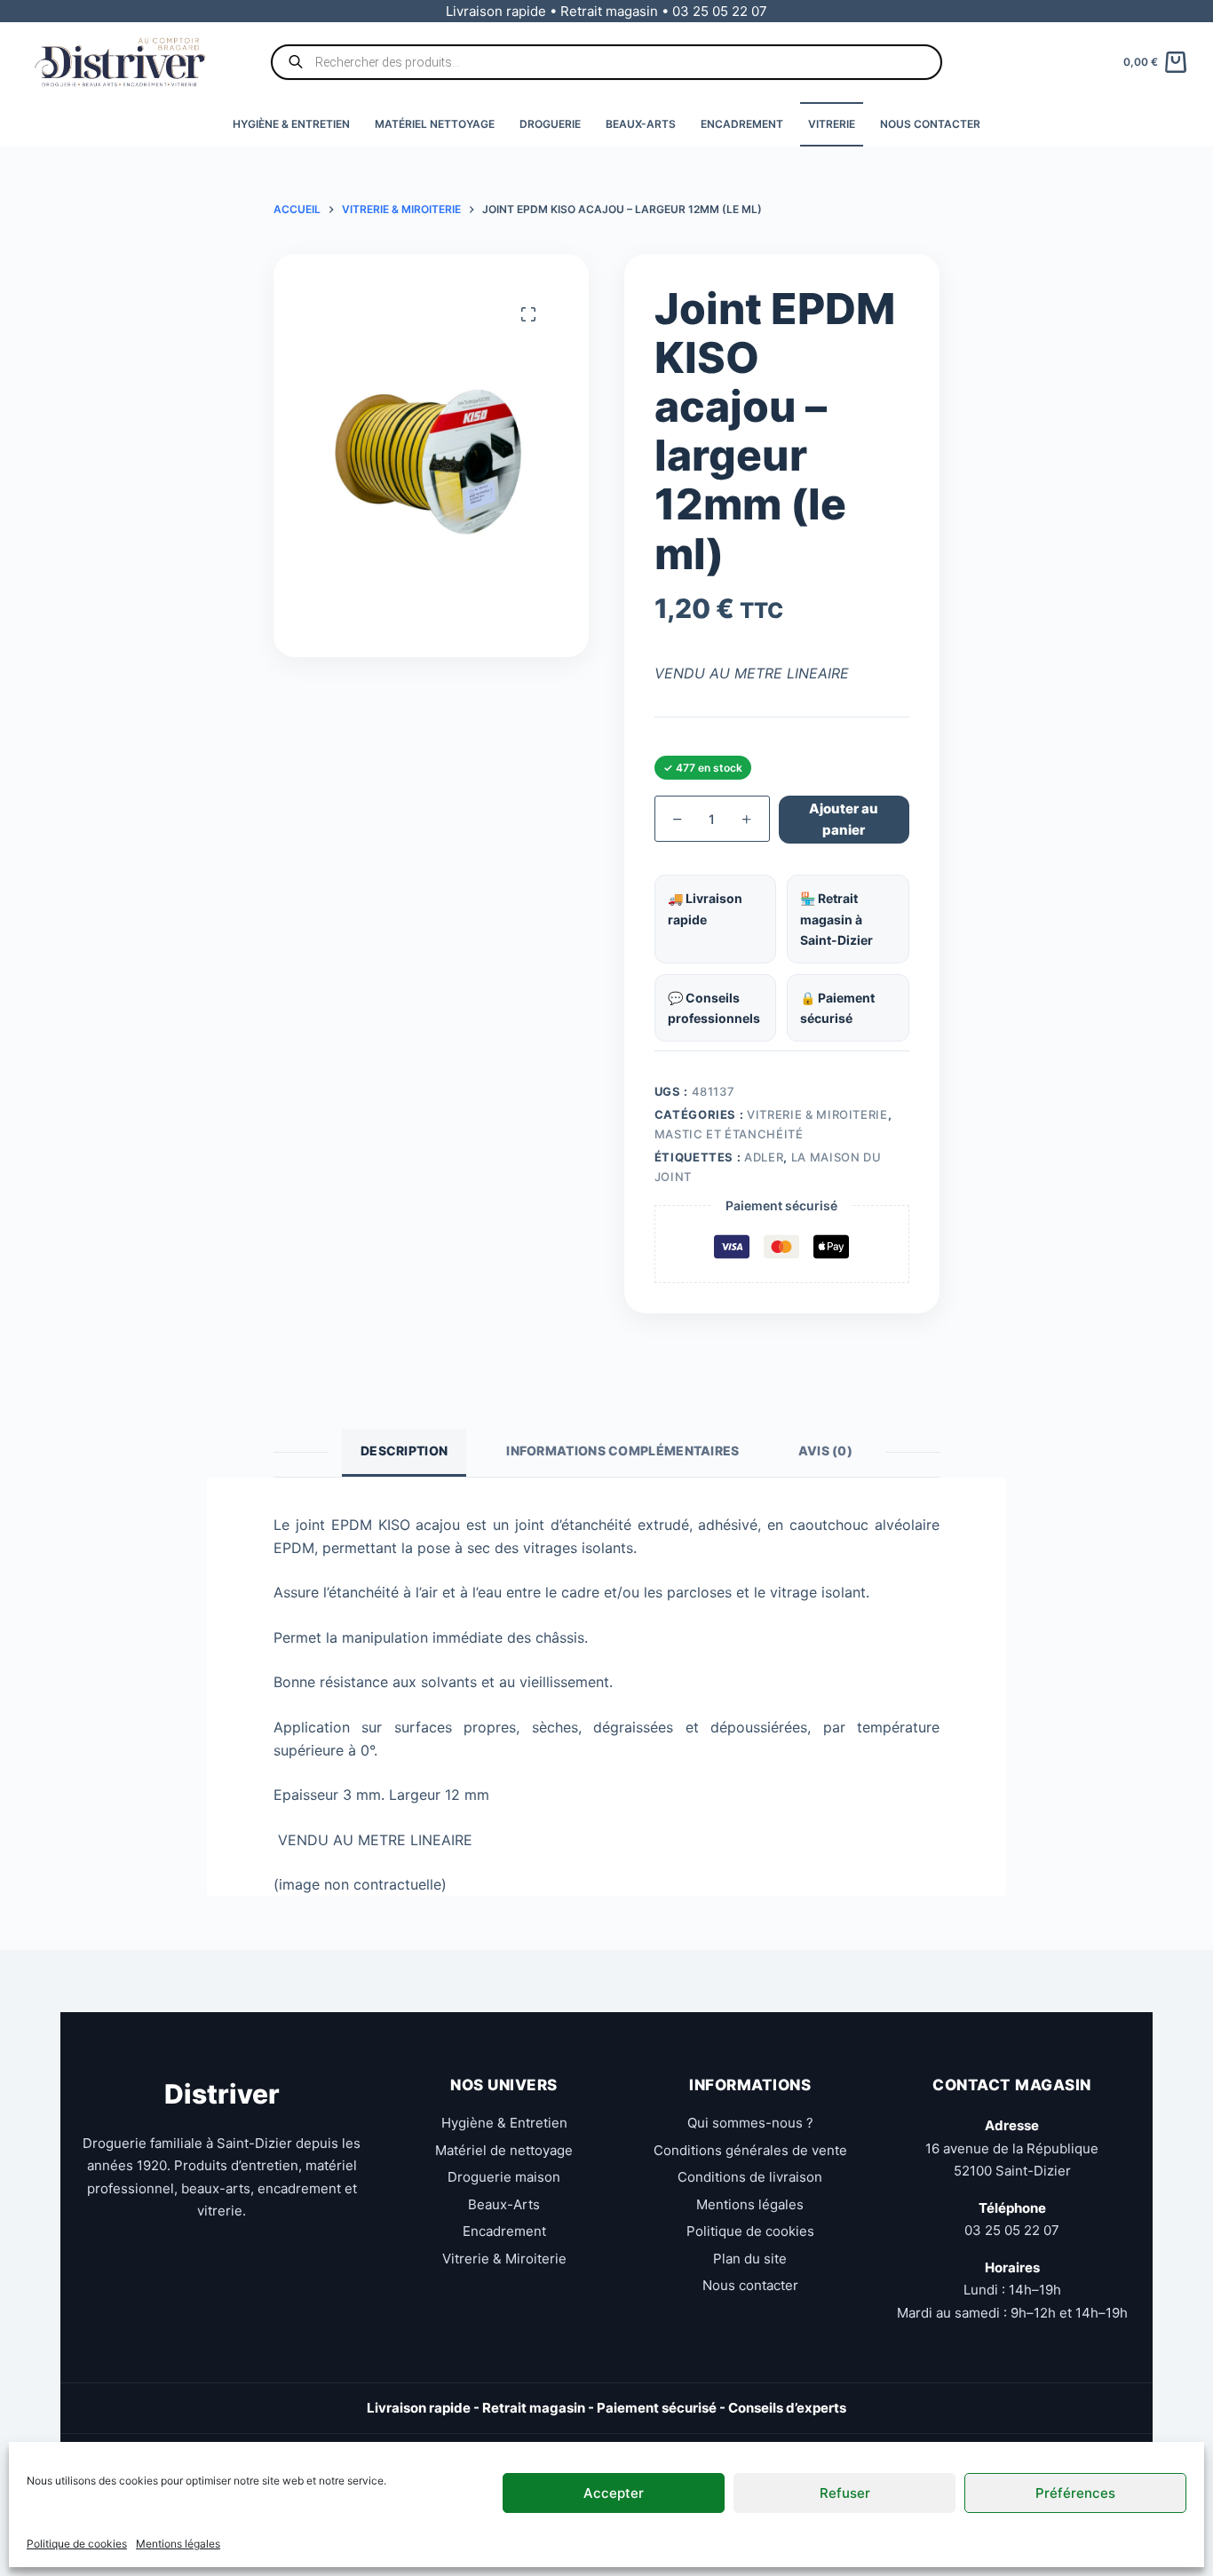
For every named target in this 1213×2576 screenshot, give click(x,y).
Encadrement (742, 124)
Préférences (1075, 2492)
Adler (764, 1157)
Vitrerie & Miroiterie (817, 1114)
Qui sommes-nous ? (750, 2123)
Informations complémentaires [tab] (622, 1450)
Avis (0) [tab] (825, 1450)
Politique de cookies (77, 2544)
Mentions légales (178, 2544)
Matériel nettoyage (435, 124)
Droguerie (550, 124)
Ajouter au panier (844, 820)
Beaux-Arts (641, 124)
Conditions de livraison (750, 2177)
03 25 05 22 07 (1012, 2230)
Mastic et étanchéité (729, 1134)
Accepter (614, 2492)
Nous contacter (930, 124)
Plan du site (750, 2259)
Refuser (845, 2492)
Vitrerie (832, 124)
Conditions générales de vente (750, 2150)
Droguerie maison (504, 2177)
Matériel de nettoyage (504, 2150)
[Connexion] (1180, 11)
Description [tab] (404, 1450)
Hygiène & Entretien (291, 124)
